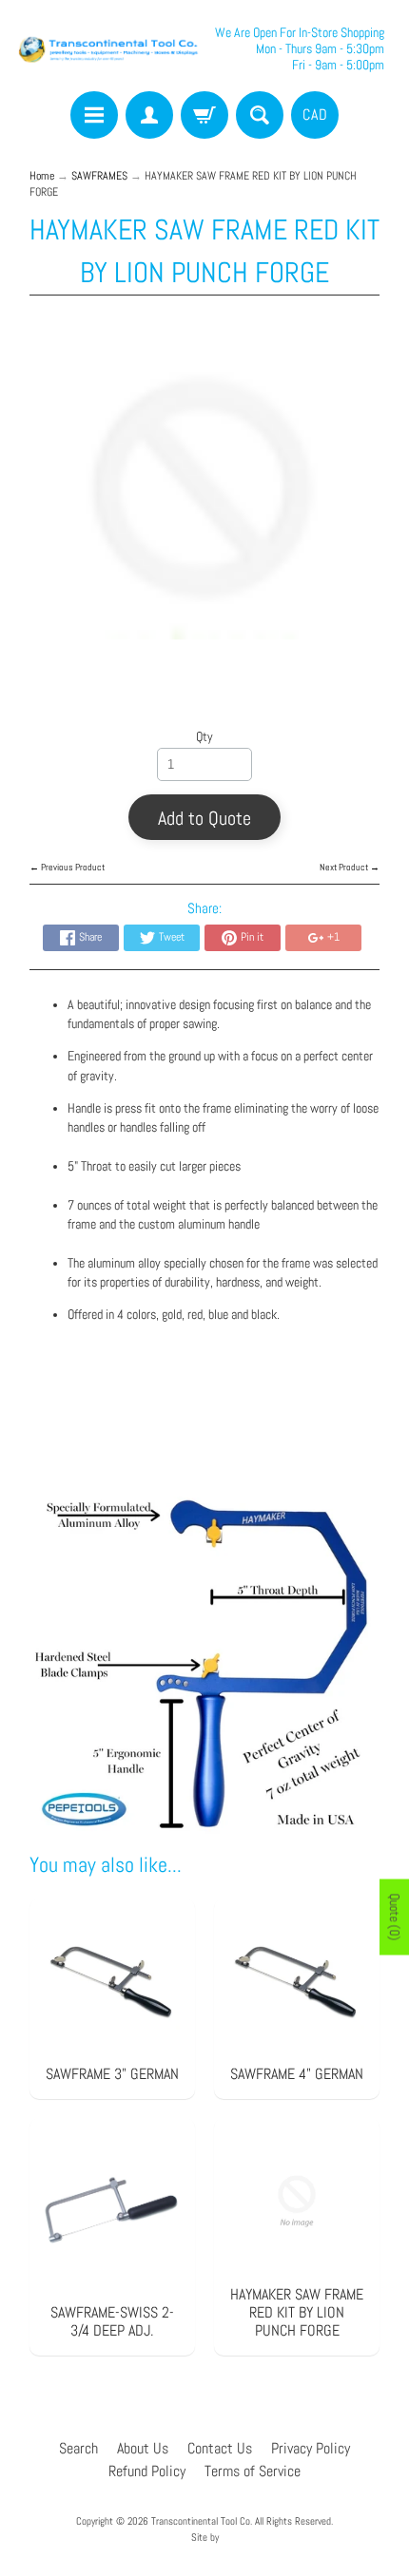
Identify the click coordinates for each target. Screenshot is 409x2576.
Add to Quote (204, 818)
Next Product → (350, 867)
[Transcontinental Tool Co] (110, 48)
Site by (205, 2537)
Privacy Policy (311, 2448)
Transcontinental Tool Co (201, 2521)
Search (78, 2448)
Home (42, 176)
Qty (204, 737)
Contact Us (220, 2448)
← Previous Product (67, 867)
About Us (143, 2448)
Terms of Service (253, 2471)
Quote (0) (395, 1918)
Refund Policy (147, 2471)
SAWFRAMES (99, 176)
